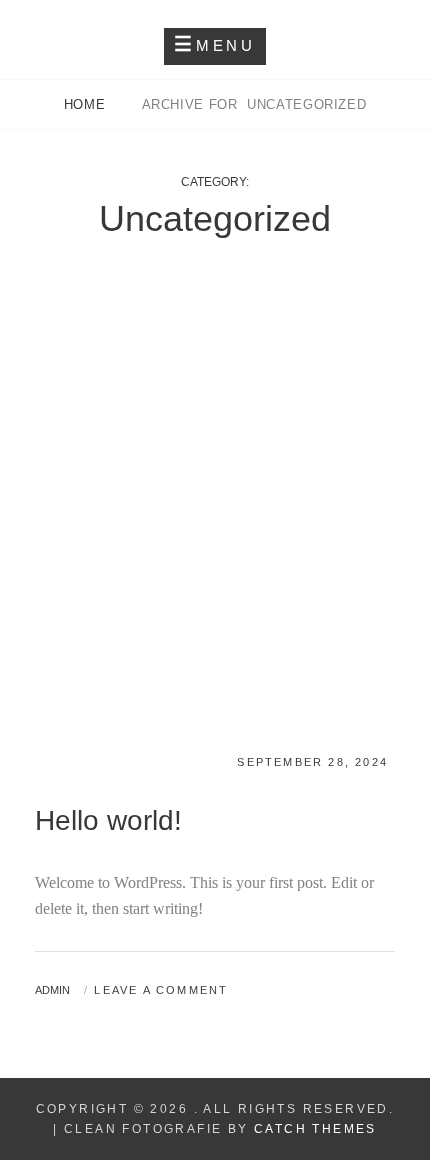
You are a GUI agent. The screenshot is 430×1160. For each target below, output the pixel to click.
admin (52, 990)
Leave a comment (161, 990)
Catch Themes (315, 1129)
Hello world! (108, 820)
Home (87, 104)
